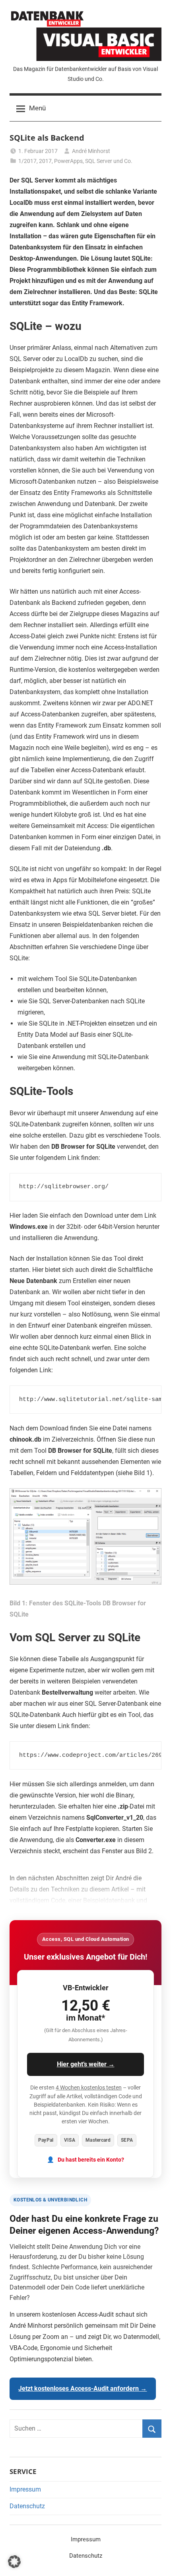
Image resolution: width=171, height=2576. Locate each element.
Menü (37, 108)
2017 (45, 161)
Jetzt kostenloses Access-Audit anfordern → (83, 2389)
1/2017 (27, 161)
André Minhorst (91, 151)
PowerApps (68, 161)
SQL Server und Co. (109, 161)
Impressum (25, 2489)
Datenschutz (27, 2506)
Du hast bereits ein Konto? (91, 2160)
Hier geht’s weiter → (86, 2064)
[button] (14, 2562)
